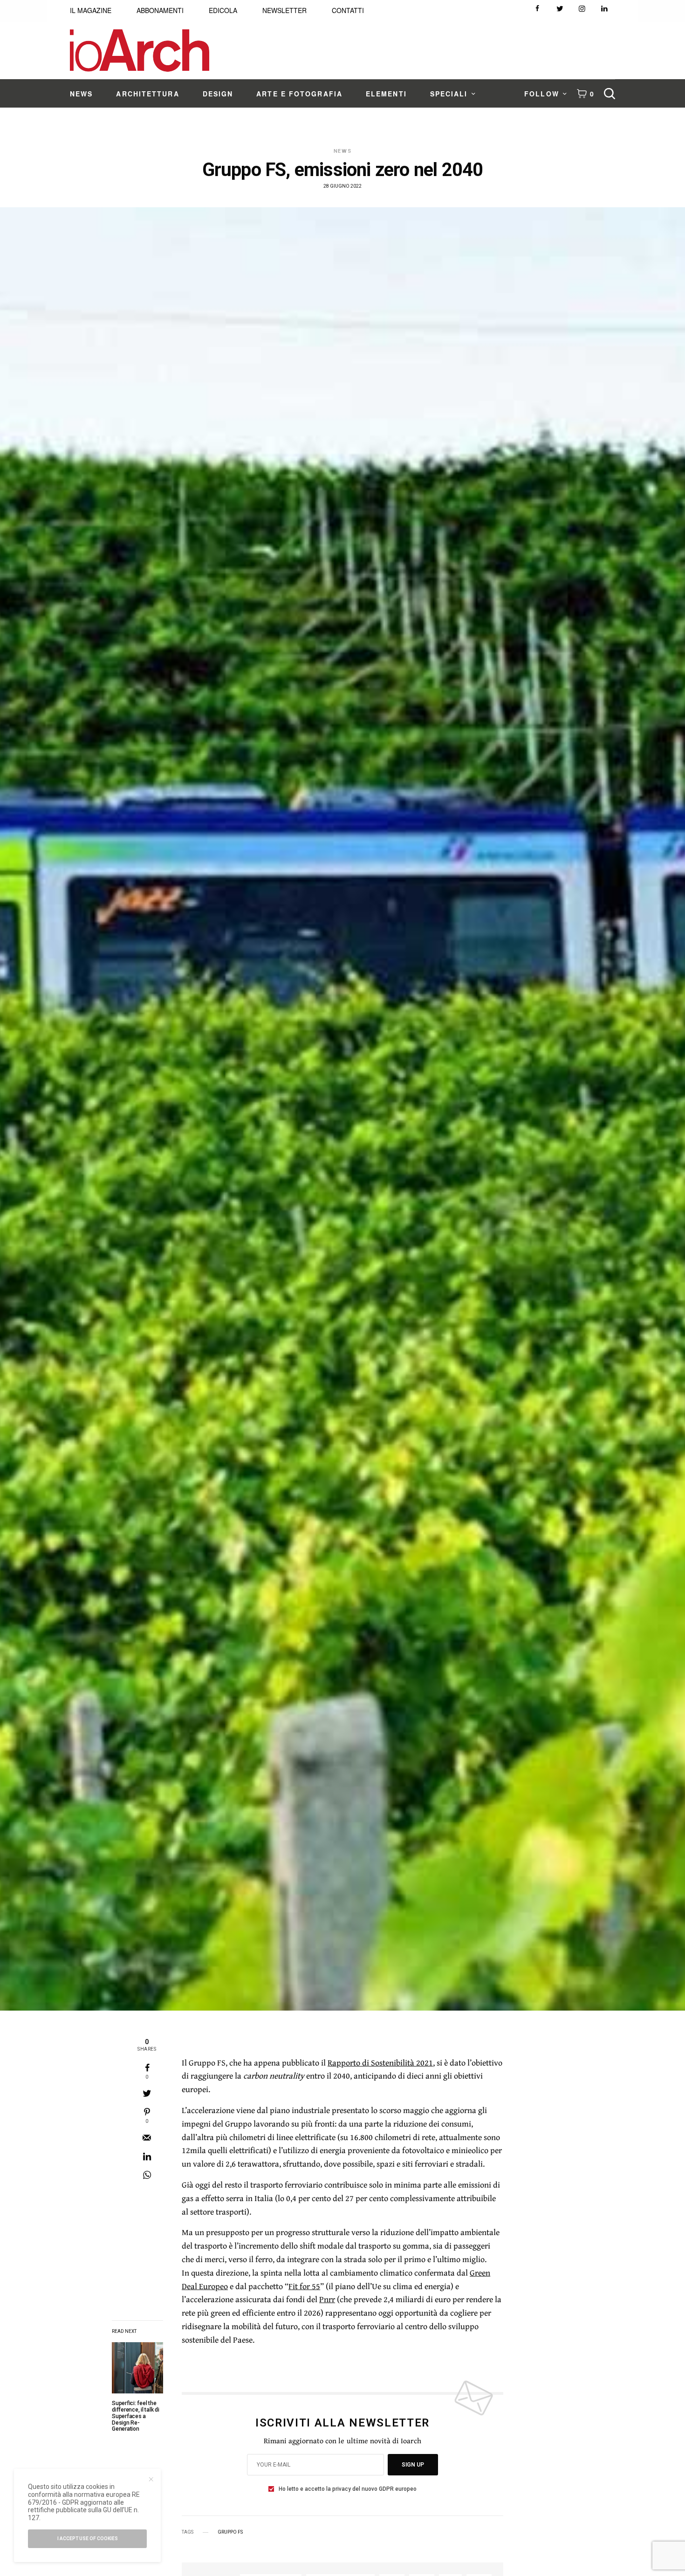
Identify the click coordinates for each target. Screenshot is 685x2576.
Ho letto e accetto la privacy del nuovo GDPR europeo (348, 2489)
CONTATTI (348, 10)
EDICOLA (223, 10)
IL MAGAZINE (91, 10)
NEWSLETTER (284, 10)
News (343, 151)
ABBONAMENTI (160, 10)
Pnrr (327, 2299)
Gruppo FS (230, 2532)
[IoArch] (140, 51)
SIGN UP (413, 2465)
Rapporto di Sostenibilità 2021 (380, 2063)
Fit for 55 (304, 2286)
